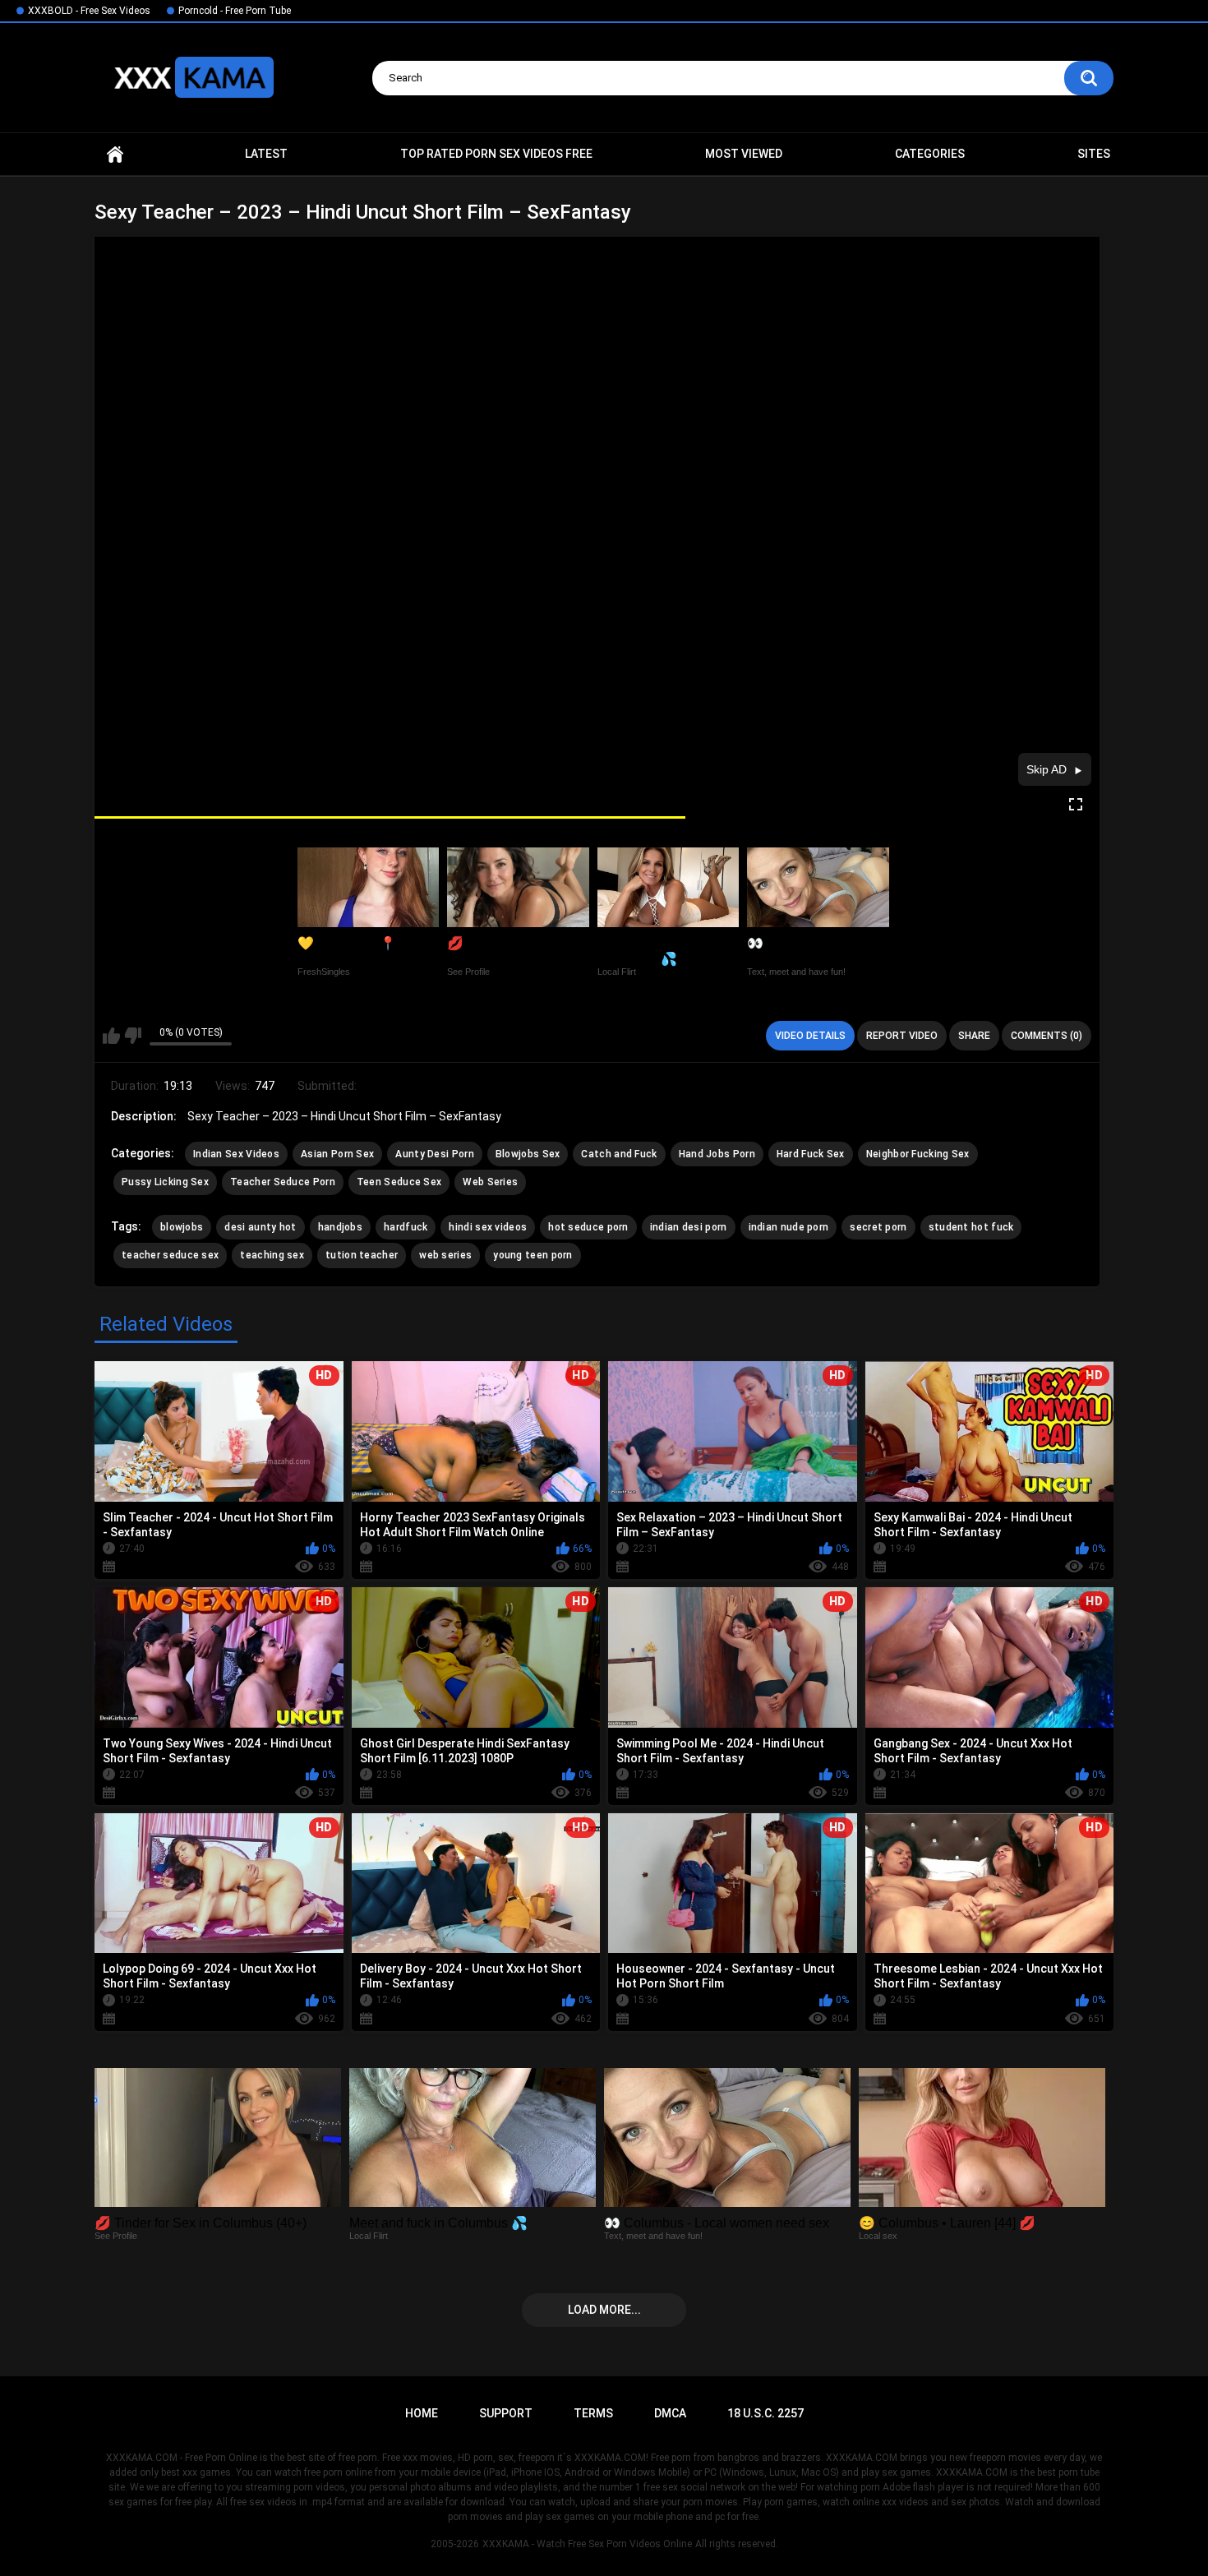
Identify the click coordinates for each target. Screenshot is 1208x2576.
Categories (930, 154)
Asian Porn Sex (337, 1154)
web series (445, 1255)
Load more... (604, 2310)
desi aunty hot (260, 1227)
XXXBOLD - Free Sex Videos (89, 11)
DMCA (670, 2413)
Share (974, 1036)
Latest (266, 154)
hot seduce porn (588, 1227)
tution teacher (362, 1255)
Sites (1094, 154)
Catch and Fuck (619, 1154)
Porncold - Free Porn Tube (235, 11)
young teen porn (533, 1255)
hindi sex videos (488, 1227)
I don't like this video (133, 1036)
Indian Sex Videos (236, 1154)
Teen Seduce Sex (399, 1182)
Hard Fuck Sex (811, 1154)
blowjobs (182, 1227)
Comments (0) (1047, 1036)
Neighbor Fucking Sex (918, 1154)
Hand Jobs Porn (717, 1154)
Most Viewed (744, 154)
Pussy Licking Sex (165, 1182)
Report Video (902, 1036)
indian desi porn (689, 1227)
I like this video (111, 1036)
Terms (593, 2413)
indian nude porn (789, 1227)
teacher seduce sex (170, 1255)
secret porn (878, 1227)
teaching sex (272, 1255)
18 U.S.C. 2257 (765, 2413)
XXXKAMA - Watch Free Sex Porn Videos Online (587, 2544)
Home (115, 154)
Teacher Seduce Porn (283, 1182)
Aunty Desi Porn (435, 1154)
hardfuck (406, 1227)
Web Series (490, 1182)
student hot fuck (971, 1227)
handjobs (340, 1227)
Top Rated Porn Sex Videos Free (496, 154)
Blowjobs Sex (528, 1154)
